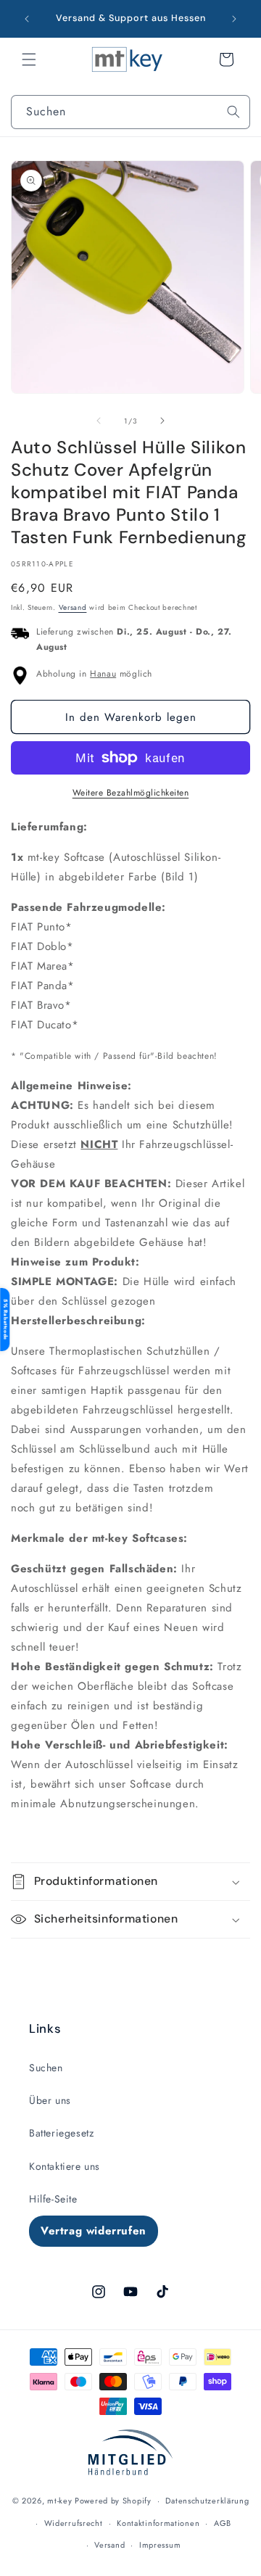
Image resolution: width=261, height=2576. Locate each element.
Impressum (160, 2545)
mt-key (59, 2501)
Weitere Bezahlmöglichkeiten (131, 793)
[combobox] (130, 112)
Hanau (103, 674)
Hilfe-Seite (53, 2199)
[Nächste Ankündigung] (234, 19)
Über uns (50, 2100)
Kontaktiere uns (65, 2166)
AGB (223, 2523)
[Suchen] (233, 112)
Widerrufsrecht (74, 2523)
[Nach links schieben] (99, 421)
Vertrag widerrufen (94, 2231)
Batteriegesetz (61, 2133)
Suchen (46, 2068)
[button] (29, 59)
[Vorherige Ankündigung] (27, 19)
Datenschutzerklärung (207, 2501)
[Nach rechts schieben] (162, 421)
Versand (73, 607)
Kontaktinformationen (158, 2523)
